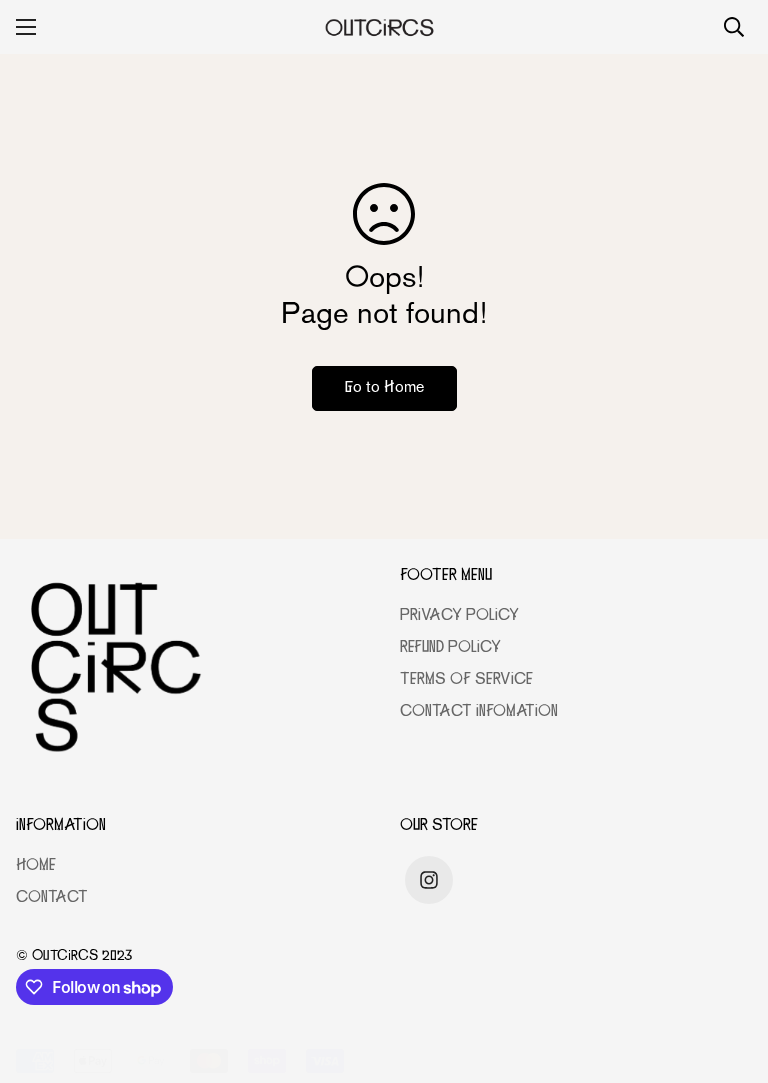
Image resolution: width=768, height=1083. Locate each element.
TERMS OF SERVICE (466, 680)
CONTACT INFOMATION (479, 712)
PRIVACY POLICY (459, 616)
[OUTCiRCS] (384, 27)
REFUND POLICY (450, 648)
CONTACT (52, 898)
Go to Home (384, 388)
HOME (36, 866)
